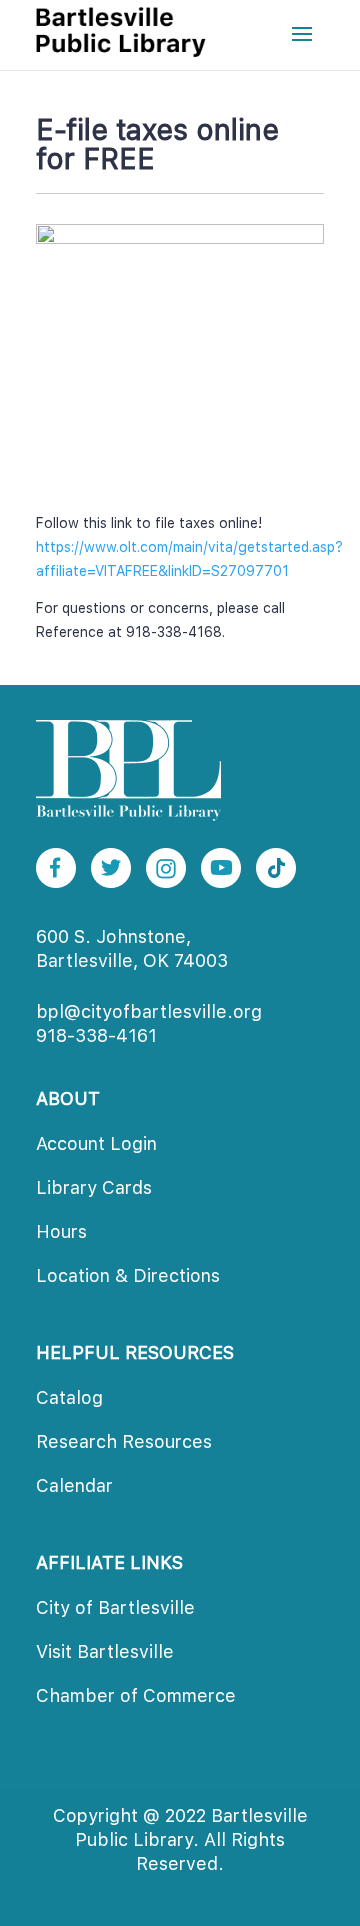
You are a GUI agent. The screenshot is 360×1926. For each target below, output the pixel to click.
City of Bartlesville (115, 1607)
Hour (61, 1231)
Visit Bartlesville (105, 1651)
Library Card (94, 1187)
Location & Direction (128, 1275)
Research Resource (124, 1441)
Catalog (69, 1397)
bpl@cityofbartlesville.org (149, 1011)
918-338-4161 (96, 1035)
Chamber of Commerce (136, 1695)
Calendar (74, 1485)
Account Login (96, 1143)
